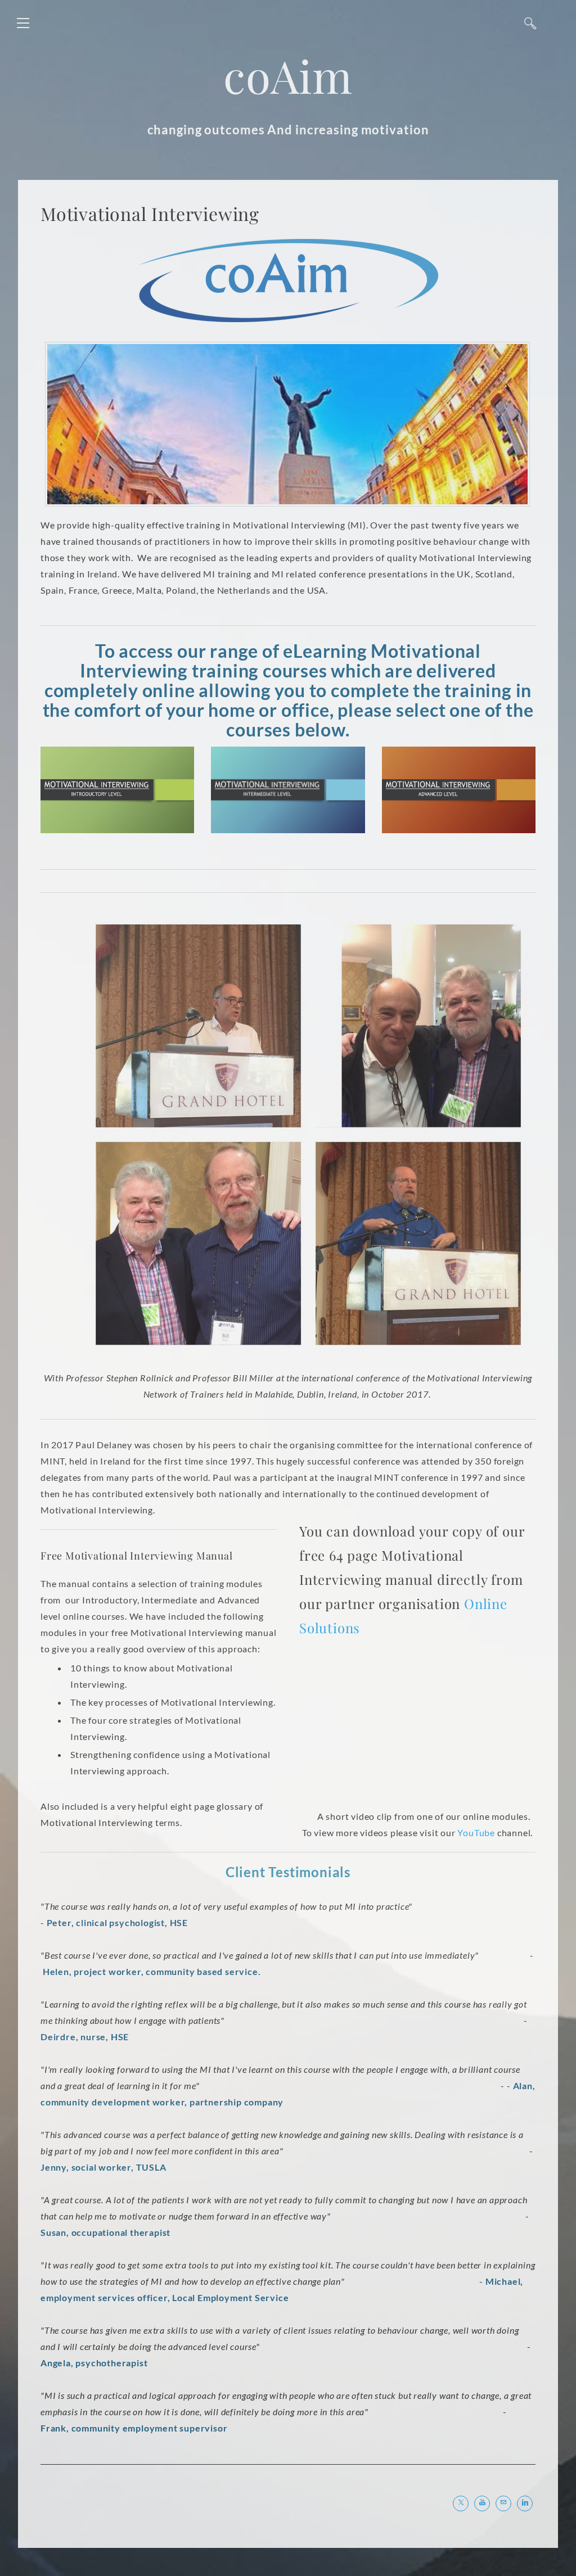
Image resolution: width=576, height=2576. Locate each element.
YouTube (476, 1832)
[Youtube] (482, 2503)
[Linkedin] (525, 2503)
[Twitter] (461, 2503)
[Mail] (503, 2503)
